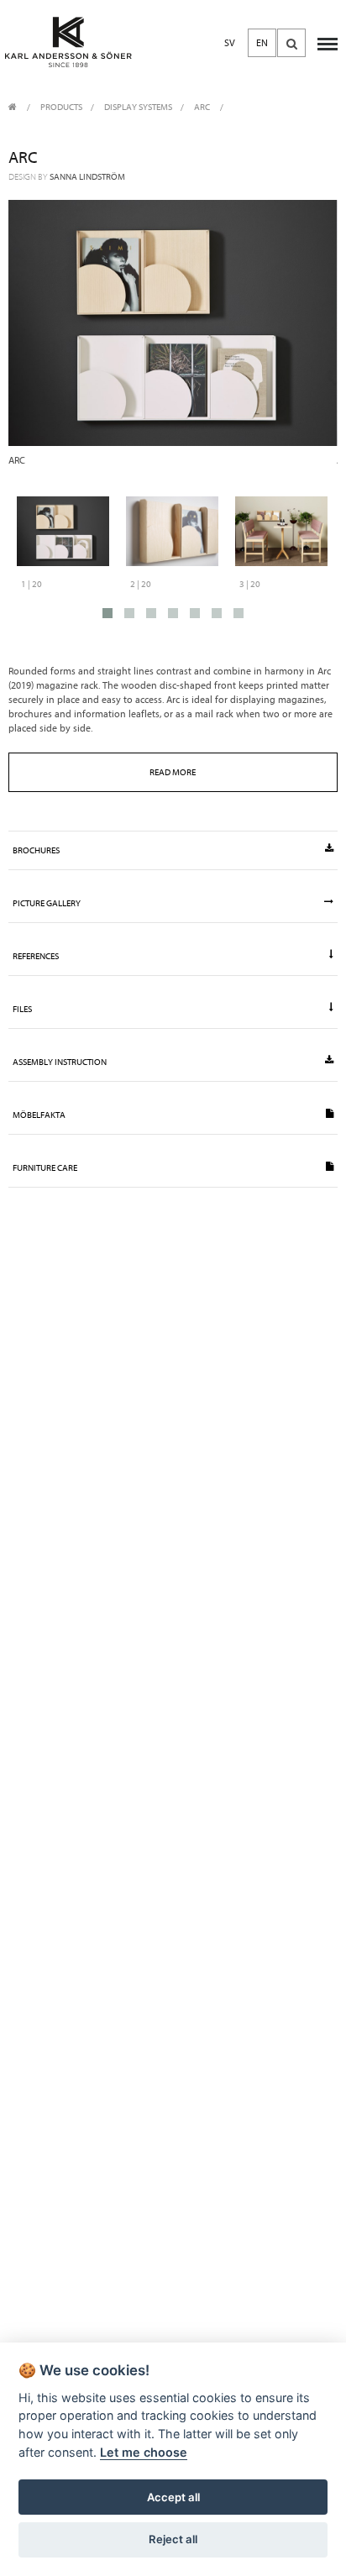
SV (230, 43)
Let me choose (144, 2452)
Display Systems (138, 107)
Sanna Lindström (87, 177)
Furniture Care (45, 1168)
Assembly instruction (60, 1062)
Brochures (36, 850)
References (36, 956)
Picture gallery (47, 903)
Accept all (173, 2497)
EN (262, 43)
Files (22, 1009)
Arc (203, 107)
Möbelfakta (39, 1115)
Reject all (173, 2539)
